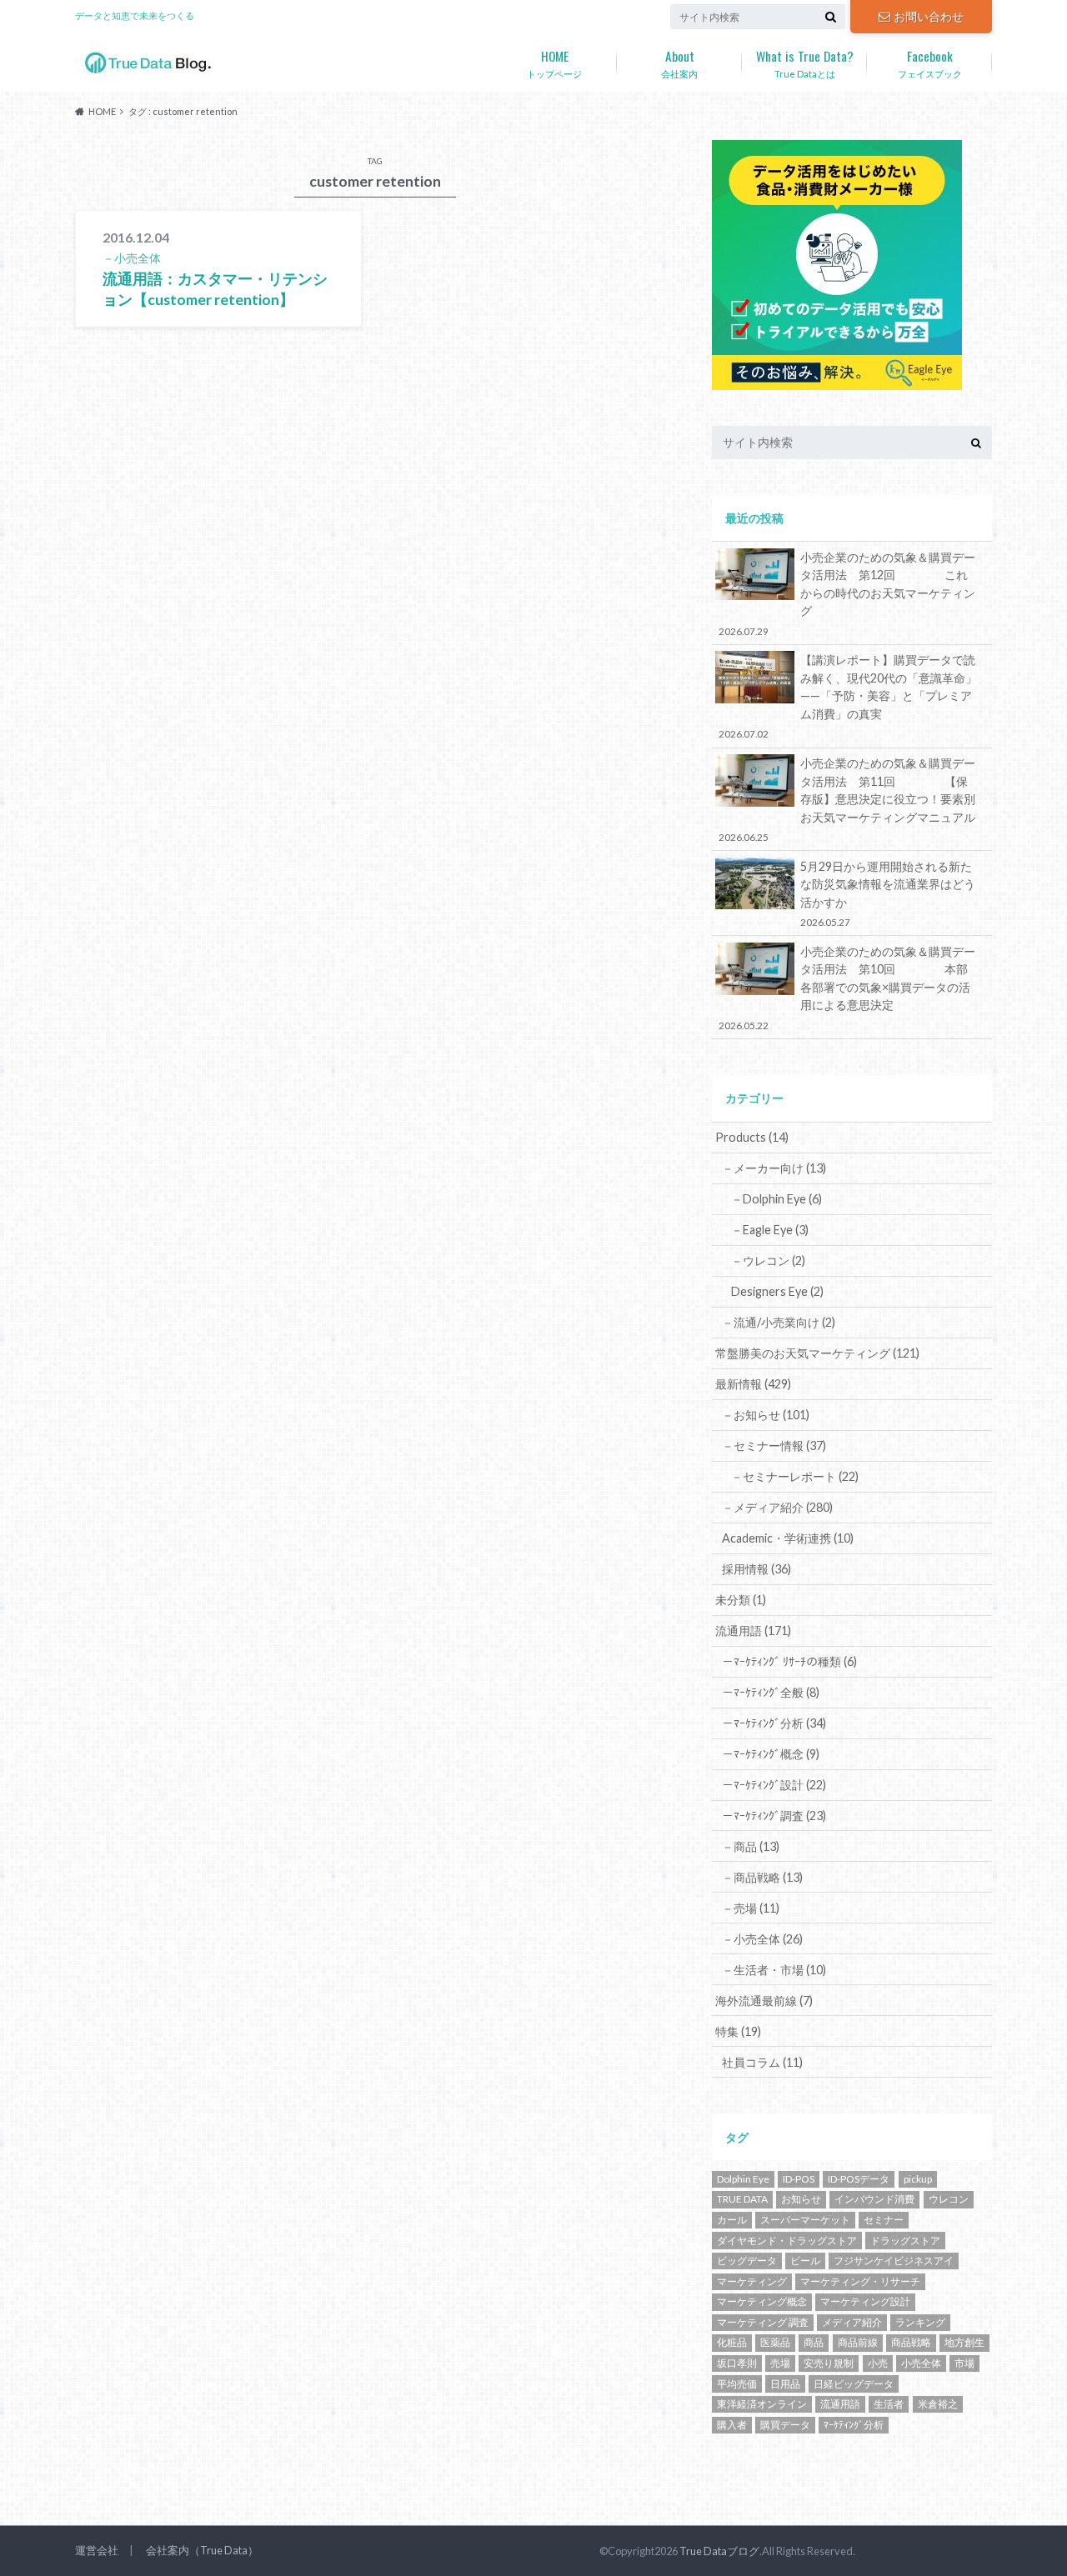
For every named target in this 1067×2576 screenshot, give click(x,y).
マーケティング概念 (762, 2301)
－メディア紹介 (777, 1507)
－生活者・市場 (774, 1970)
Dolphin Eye (743, 2179)
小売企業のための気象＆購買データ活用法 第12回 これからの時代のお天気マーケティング (847, 593)
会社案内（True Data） (202, 2550)
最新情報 (753, 1384)
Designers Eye (777, 1291)
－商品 (751, 1846)
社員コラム (762, 2062)
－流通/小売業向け (779, 1322)
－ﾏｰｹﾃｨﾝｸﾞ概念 (771, 1754)
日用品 (785, 2384)
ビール (805, 2261)
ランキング (920, 2322)
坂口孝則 (737, 2363)
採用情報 (756, 1569)
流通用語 (753, 1631)
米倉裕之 (938, 2404)
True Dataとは (805, 63)
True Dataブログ (719, 2551)
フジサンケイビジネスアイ (894, 2261)
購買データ (785, 2425)
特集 (738, 2031)
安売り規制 (829, 2363)
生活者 (889, 2404)
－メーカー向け (774, 1168)
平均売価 (737, 2384)
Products (752, 1137)
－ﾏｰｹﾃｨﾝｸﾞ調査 (774, 1816)
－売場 (751, 1908)
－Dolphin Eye (776, 1199)
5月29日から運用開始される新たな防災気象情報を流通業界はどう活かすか (888, 893)
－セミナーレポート (795, 1476)
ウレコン (949, 2199)
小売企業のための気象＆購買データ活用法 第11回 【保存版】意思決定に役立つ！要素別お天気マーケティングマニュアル (847, 799)
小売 (878, 2363)
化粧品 (732, 2342)
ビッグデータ (747, 2261)
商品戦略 (911, 2342)
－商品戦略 (762, 1877)
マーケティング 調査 (763, 2322)
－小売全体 (762, 1939)
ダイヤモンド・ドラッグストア (787, 2241)
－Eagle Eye (770, 1230)
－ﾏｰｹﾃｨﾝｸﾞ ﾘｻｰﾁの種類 (789, 1661)
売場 (780, 2363)
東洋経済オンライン (762, 2404)
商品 (814, 2342)
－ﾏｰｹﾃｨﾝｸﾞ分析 (774, 1723)
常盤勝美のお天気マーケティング (817, 1353)
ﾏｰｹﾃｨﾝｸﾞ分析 (854, 2425)
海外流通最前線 (764, 2001)
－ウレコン (768, 1260)
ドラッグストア (905, 2241)
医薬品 (775, 2342)
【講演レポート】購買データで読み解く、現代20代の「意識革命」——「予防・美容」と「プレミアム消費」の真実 (848, 696)
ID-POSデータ (859, 2179)
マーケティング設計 (865, 2301)
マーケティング (752, 2281)
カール (732, 2220)
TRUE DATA (742, 2199)
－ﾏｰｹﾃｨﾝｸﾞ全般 (771, 1692)
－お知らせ (766, 1415)
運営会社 (97, 2550)
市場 (964, 2363)
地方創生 (964, 2342)
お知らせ (801, 2199)
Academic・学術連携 (788, 1538)
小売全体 (921, 2363)
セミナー (884, 2220)
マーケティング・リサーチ (860, 2281)
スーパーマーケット (805, 2220)
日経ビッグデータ (854, 2384)
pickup (918, 2179)
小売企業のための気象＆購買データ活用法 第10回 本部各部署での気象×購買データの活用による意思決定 (847, 988)
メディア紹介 (852, 2322)
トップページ (554, 63)
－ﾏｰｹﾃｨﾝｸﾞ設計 (774, 1785)
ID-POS (799, 2179)
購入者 (732, 2425)
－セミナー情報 (774, 1446)
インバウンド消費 (874, 2199)
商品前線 (858, 2342)
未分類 (741, 1600)
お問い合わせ (929, 16)
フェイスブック (930, 63)
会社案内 (679, 63)
